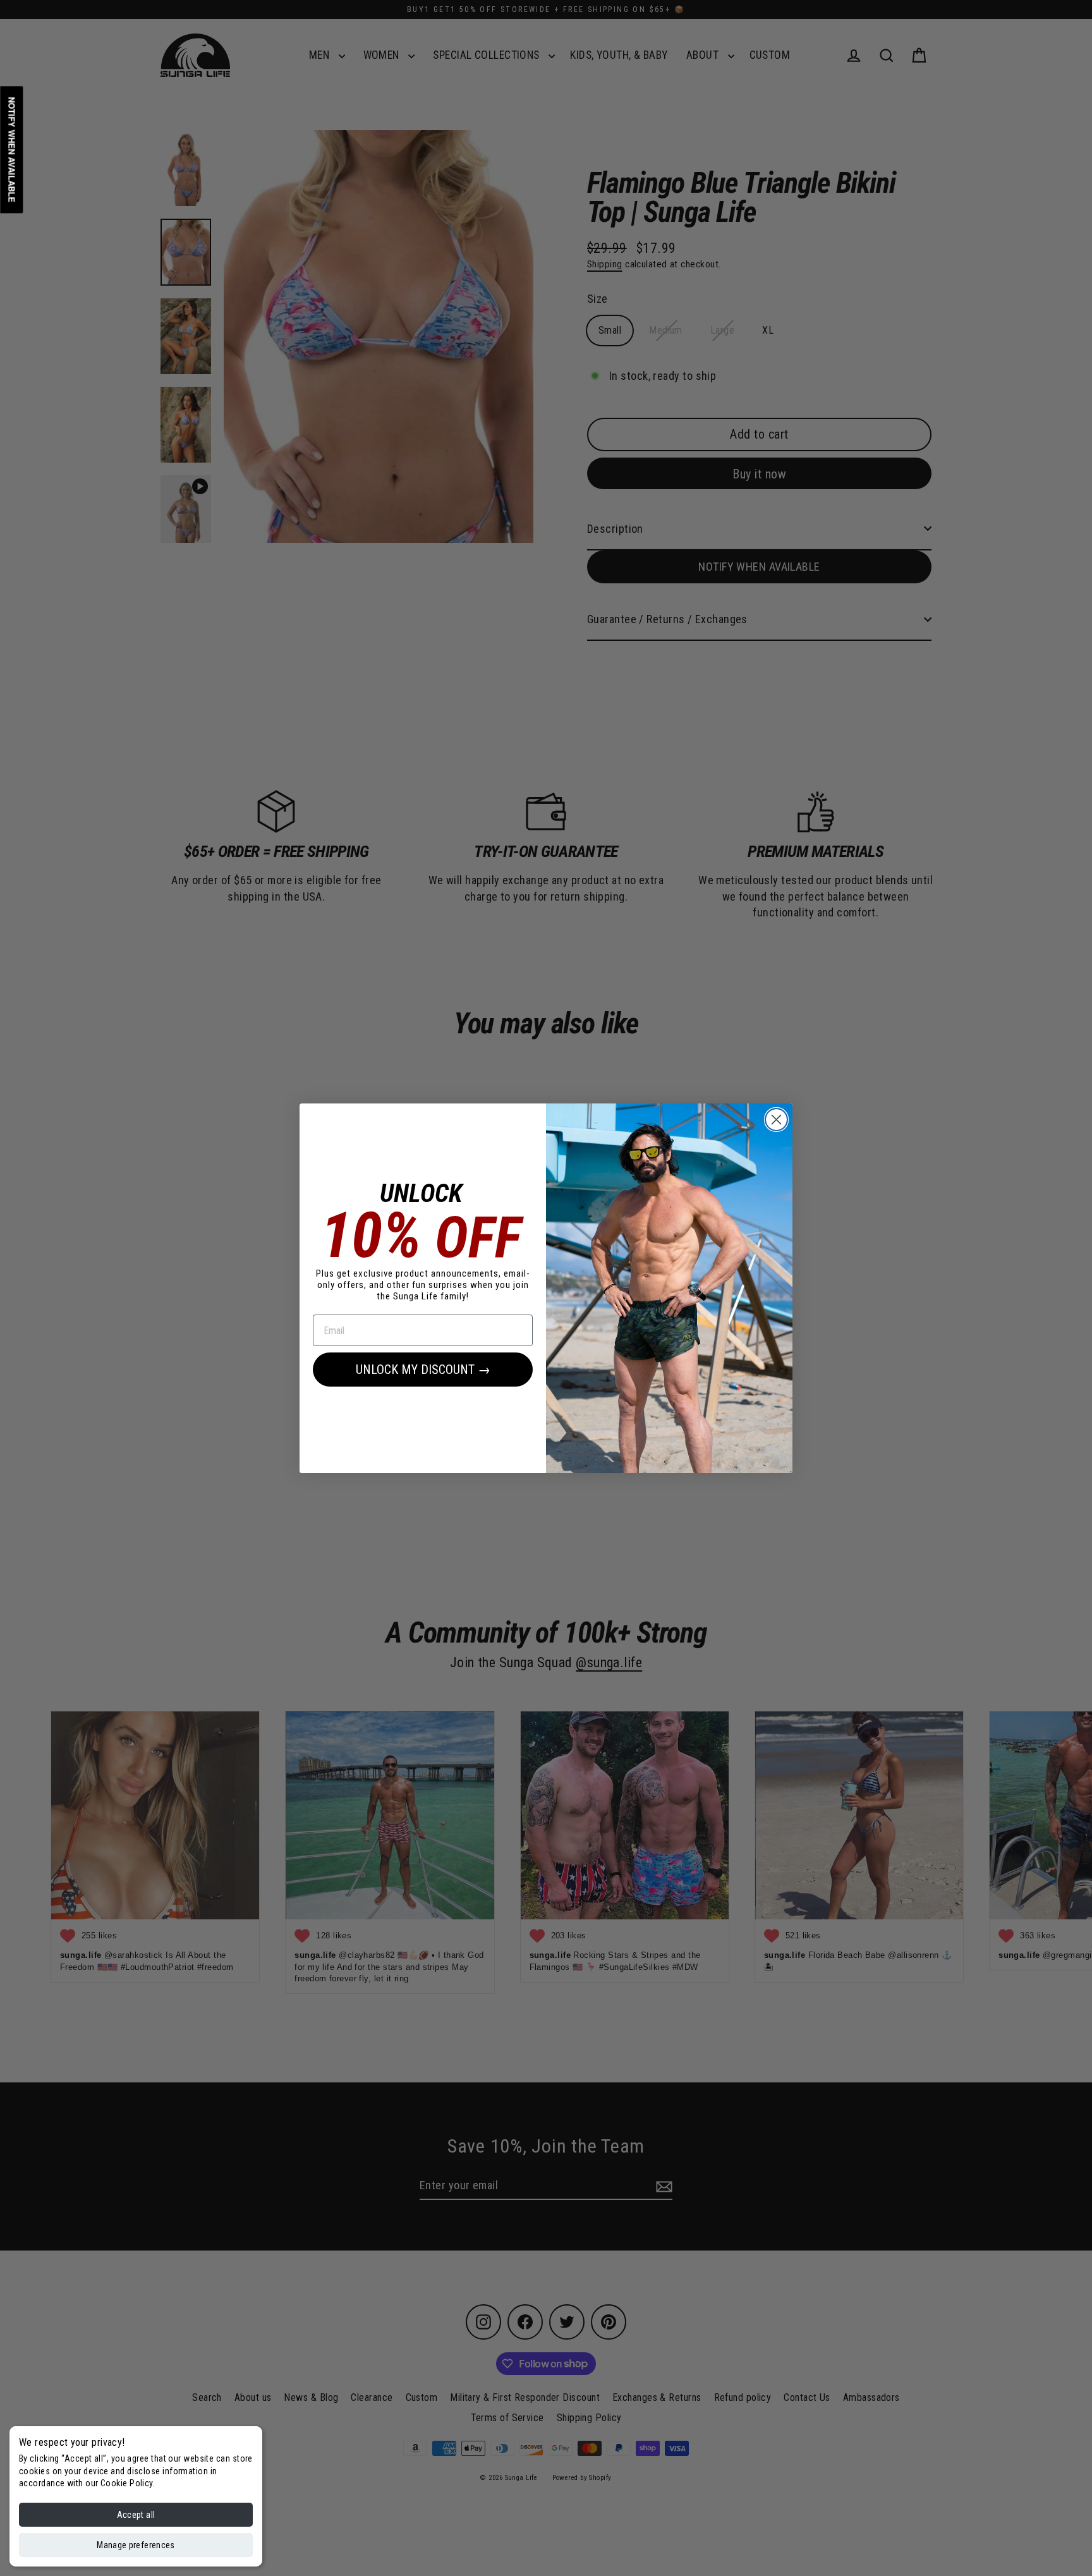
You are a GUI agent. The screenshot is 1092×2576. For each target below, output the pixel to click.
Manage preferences (136, 2545)
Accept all (136, 2515)
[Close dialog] (776, 1120)
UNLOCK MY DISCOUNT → (423, 1370)
